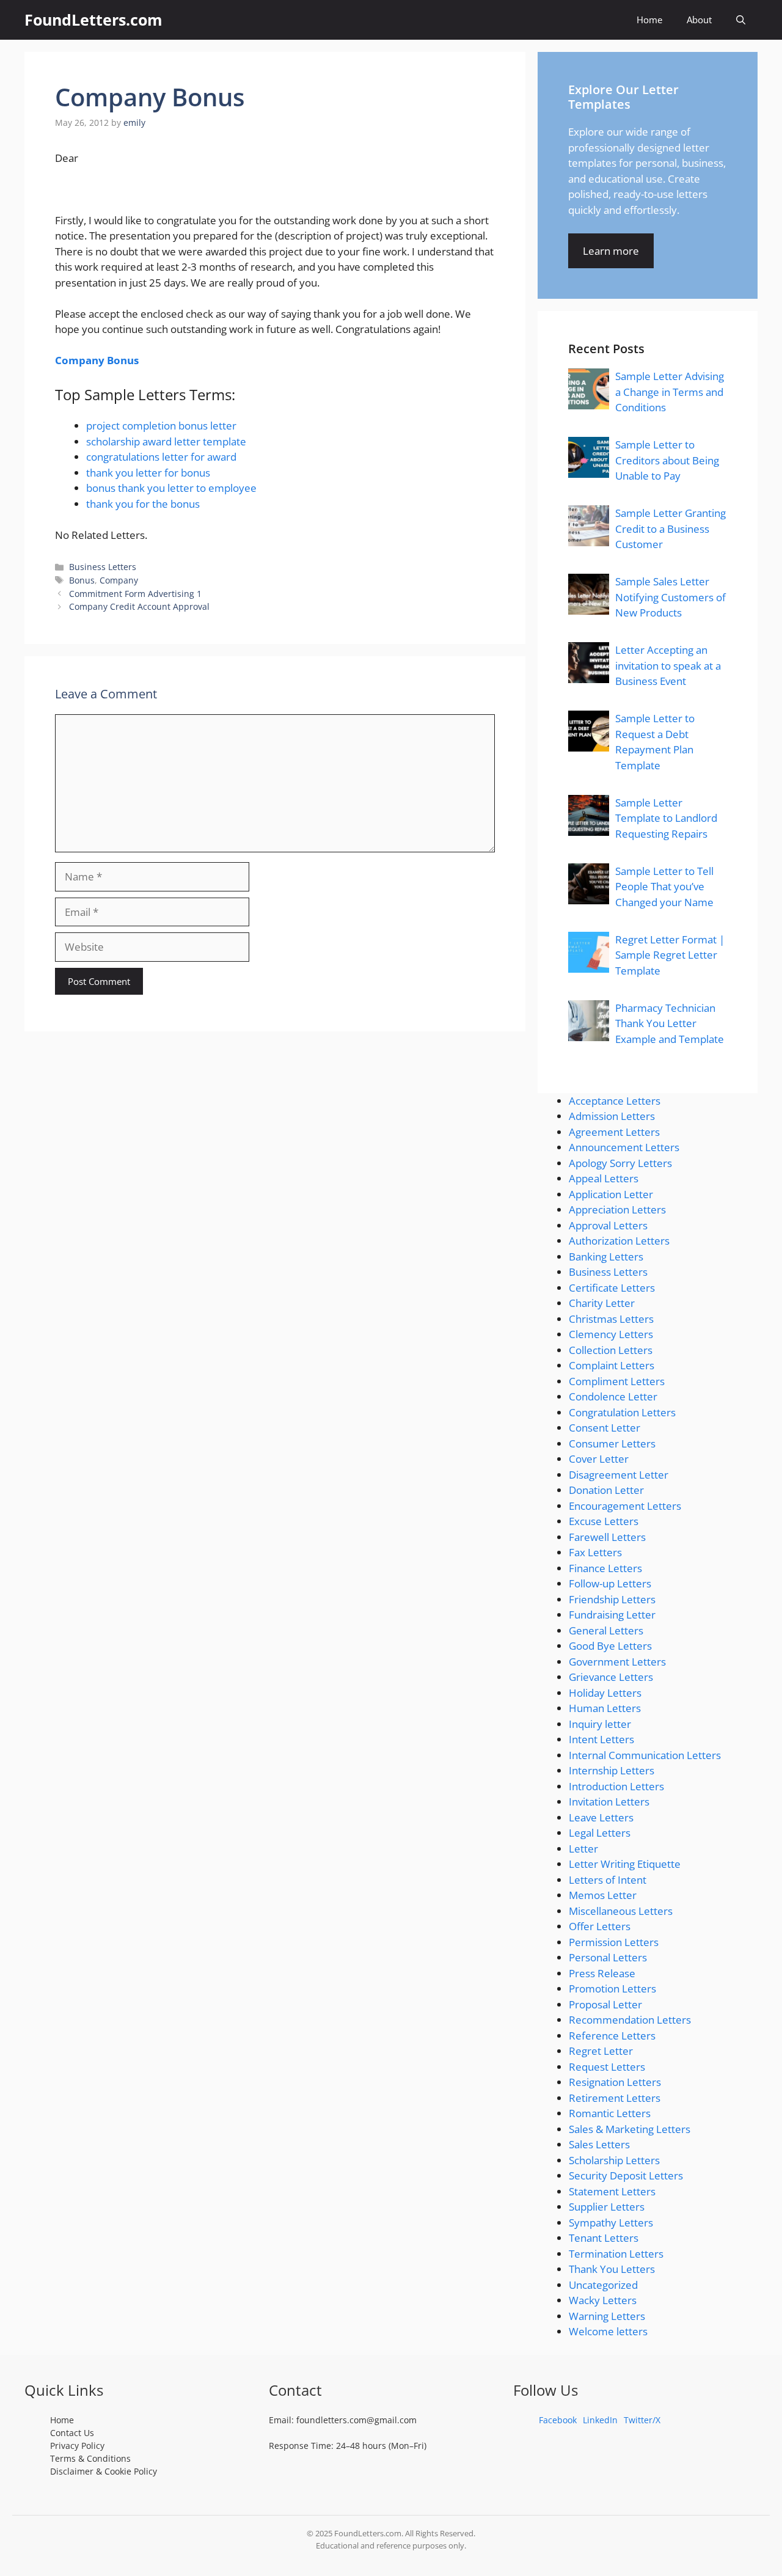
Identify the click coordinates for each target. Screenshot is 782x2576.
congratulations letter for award (161, 457)
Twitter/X (642, 2420)
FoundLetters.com (93, 20)
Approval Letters (608, 1225)
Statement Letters (612, 2191)
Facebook (558, 2420)
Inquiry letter (600, 1724)
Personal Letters (608, 1957)
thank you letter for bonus (148, 473)
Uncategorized (603, 2285)
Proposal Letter (605, 2004)
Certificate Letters (612, 1288)
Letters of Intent (608, 1880)
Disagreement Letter (619, 1475)
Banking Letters (606, 1257)
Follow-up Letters (610, 1583)
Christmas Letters (611, 1319)
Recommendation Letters (630, 2020)
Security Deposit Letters (626, 2175)
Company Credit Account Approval (139, 606)
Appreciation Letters (617, 1209)
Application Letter (611, 1194)
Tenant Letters (604, 2238)
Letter (583, 1849)
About (699, 20)
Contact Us (72, 2433)
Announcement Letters (624, 1147)
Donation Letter (606, 1490)
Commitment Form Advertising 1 (135, 594)
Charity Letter (602, 1303)
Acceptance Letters (615, 1101)
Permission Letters (614, 1942)
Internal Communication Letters (645, 1755)
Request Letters (607, 2067)
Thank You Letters (612, 2269)
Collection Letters (611, 1350)
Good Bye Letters (610, 1646)
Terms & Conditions (90, 2458)
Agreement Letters (614, 1132)
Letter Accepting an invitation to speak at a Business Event (668, 665)
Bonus (82, 580)
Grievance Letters (611, 1677)
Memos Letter (603, 1895)
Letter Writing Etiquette (625, 1864)
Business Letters (103, 567)
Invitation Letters (609, 1802)
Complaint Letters (612, 1365)
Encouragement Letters (625, 1506)
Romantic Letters (610, 2113)
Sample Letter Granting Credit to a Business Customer (671, 529)
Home (649, 20)
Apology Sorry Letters (620, 1163)
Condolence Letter (613, 1396)
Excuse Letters (604, 1521)
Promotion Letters (612, 1989)
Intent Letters (601, 1739)
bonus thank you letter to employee (171, 488)
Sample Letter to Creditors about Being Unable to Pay (667, 460)
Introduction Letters (616, 1786)
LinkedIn (600, 2420)
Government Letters (617, 1662)
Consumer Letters (612, 1444)
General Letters (606, 1630)
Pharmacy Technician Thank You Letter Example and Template (670, 1023)
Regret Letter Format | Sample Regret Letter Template (670, 955)
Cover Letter (599, 1459)
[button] (741, 20)
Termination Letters (616, 2254)
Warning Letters (607, 2316)
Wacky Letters (603, 2300)
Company (119, 580)
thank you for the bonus (143, 504)
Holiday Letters (605, 1693)
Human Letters (605, 1708)
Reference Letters (612, 2036)
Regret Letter (601, 2051)
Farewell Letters (607, 1537)
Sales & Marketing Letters (630, 2129)
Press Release (602, 1973)
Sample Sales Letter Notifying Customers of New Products (671, 597)
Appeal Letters (604, 1178)
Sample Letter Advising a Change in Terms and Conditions (670, 392)
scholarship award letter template (166, 441)
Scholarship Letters (614, 2160)
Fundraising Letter (612, 1615)
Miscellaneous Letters (621, 1911)
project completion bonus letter (161, 426)
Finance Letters (605, 1568)
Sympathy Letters (611, 2223)
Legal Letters (600, 1833)
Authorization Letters (619, 1241)
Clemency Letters (611, 1334)
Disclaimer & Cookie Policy (104, 2471)
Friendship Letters (612, 1599)
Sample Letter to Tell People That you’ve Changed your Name (664, 887)
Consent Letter (605, 1428)
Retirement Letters (615, 2098)
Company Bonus (97, 360)
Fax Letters (595, 1552)
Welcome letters (608, 2331)
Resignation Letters (615, 2082)
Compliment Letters (617, 1381)
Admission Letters (612, 1116)
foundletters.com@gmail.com (356, 2420)
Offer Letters (600, 1926)
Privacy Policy (77, 2446)
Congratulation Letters (622, 1412)
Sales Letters (599, 2144)
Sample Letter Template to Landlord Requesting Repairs (666, 818)
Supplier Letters (607, 2207)
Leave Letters (601, 1817)
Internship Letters (612, 1770)
